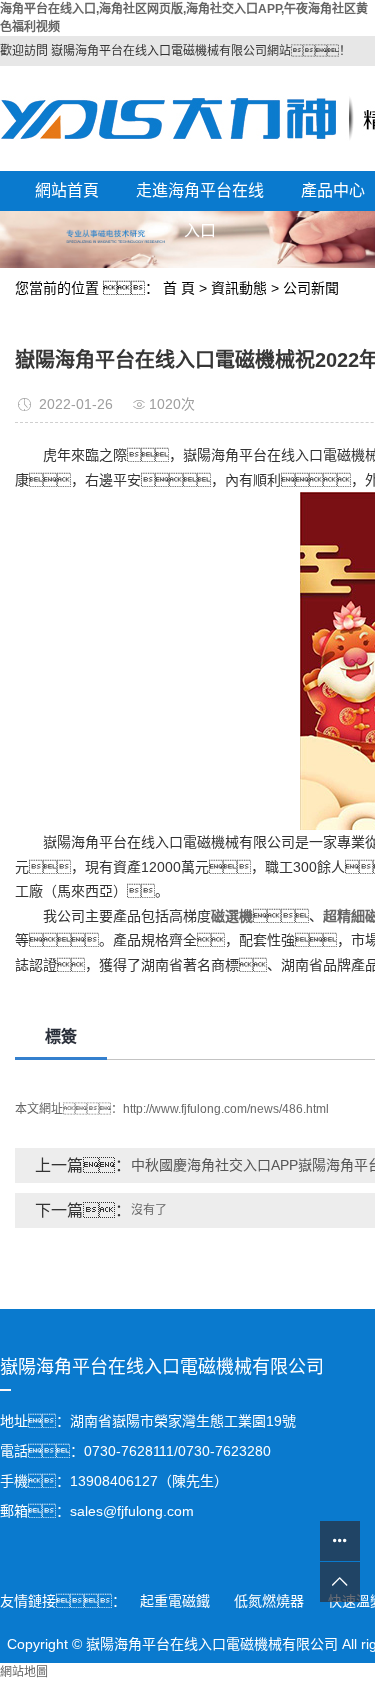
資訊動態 (239, 288)
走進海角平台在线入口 (200, 196)
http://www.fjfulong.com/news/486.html (226, 1109)
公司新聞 (311, 288)
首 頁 (179, 288)
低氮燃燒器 (271, 1601)
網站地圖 (24, 1672)
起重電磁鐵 (177, 1601)
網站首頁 (67, 190)
